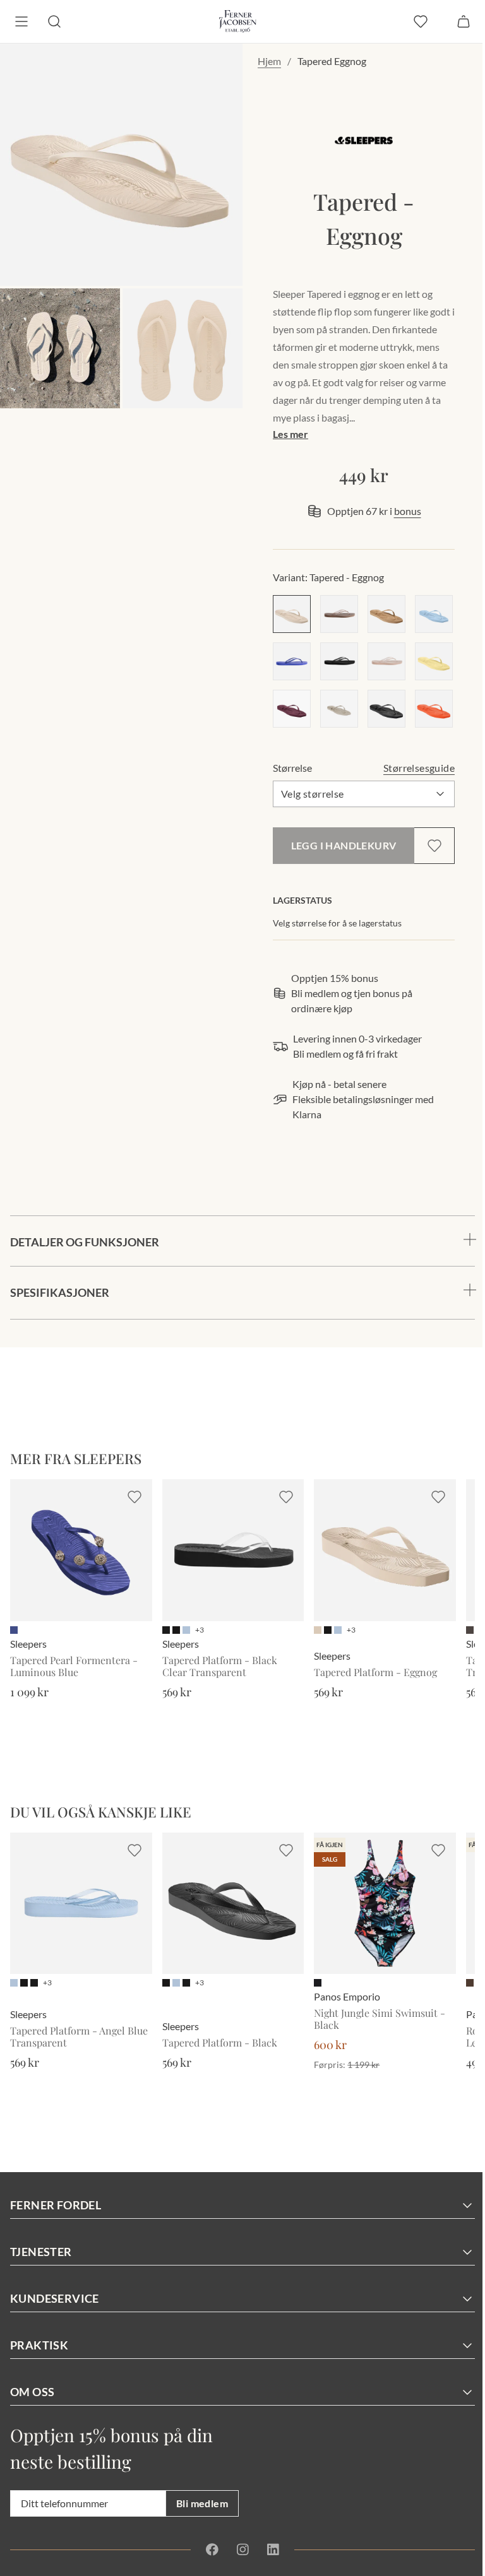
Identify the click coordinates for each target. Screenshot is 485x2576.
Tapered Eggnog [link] (332, 61)
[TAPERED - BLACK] (386, 709)
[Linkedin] (268, 2549)
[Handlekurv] (464, 21)
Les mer (290, 434)
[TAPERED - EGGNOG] (292, 614)
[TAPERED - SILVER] (339, 709)
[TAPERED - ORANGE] (434, 709)
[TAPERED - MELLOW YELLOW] (434, 661)
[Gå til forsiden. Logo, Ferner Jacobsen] (238, 21)
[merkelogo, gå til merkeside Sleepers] (364, 140)
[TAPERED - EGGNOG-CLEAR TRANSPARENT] (386, 661)
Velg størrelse (313, 794)
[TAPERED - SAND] (386, 614)
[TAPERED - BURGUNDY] (292, 709)
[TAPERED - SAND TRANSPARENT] (339, 614)
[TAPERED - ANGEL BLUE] (434, 614)
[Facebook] (208, 2549)
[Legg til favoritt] (434, 846)
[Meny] (21, 21)
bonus (408, 511)
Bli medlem (202, 2503)
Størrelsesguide (419, 768)
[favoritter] (421, 21)
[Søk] (54, 21)
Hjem (269, 61)
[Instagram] (238, 2549)
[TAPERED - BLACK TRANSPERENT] (339, 661)
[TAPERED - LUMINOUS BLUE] (292, 661)
